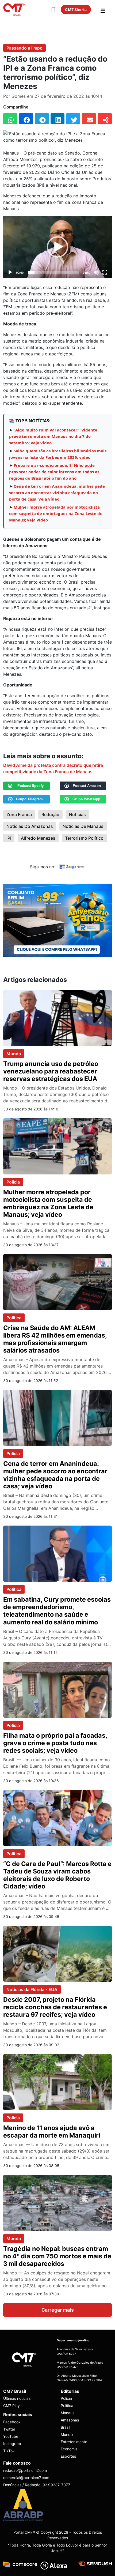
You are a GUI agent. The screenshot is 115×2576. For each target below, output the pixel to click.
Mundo (14, 1054)
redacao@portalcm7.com (25, 2470)
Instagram (12, 2444)
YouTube (11, 2436)
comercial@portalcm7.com (26, 2478)
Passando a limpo (24, 48)
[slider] (53, 272)
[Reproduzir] (10, 272)
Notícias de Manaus (83, 826)
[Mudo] (96, 272)
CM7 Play (11, 2406)
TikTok (9, 2451)
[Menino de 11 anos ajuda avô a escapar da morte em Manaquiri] (57, 2082)
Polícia (13, 1182)
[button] (57, 247)
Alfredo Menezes (38, 838)
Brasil (65, 2427)
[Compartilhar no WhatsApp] (10, 119)
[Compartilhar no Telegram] (42, 119)
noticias (77, 814)
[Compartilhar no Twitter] (73, 119)
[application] (57, 247)
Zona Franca (19, 814)
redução (50, 814)
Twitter (9, 2429)
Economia (69, 2449)
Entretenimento (74, 2442)
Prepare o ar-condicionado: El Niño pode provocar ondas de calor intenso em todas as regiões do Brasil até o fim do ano (54, 472)
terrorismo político (84, 838)
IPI (9, 838)
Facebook (12, 2422)
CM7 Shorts (76, 10)
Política (14, 1318)
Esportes (68, 2456)
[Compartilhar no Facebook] (26, 119)
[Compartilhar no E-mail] (89, 119)
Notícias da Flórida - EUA (32, 1989)
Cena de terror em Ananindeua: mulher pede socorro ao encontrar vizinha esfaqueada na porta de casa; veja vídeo (57, 493)
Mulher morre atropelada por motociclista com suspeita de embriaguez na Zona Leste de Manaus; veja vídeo (56, 513)
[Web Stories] (54, 10)
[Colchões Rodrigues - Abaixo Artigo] (57, 920)
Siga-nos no (42, 867)
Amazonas (70, 2420)
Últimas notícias (17, 2398)
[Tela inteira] (105, 272)
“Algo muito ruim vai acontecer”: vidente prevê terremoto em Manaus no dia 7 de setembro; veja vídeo (53, 436)
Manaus (68, 2413)
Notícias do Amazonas (30, 826)
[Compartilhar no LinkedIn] (58, 119)
